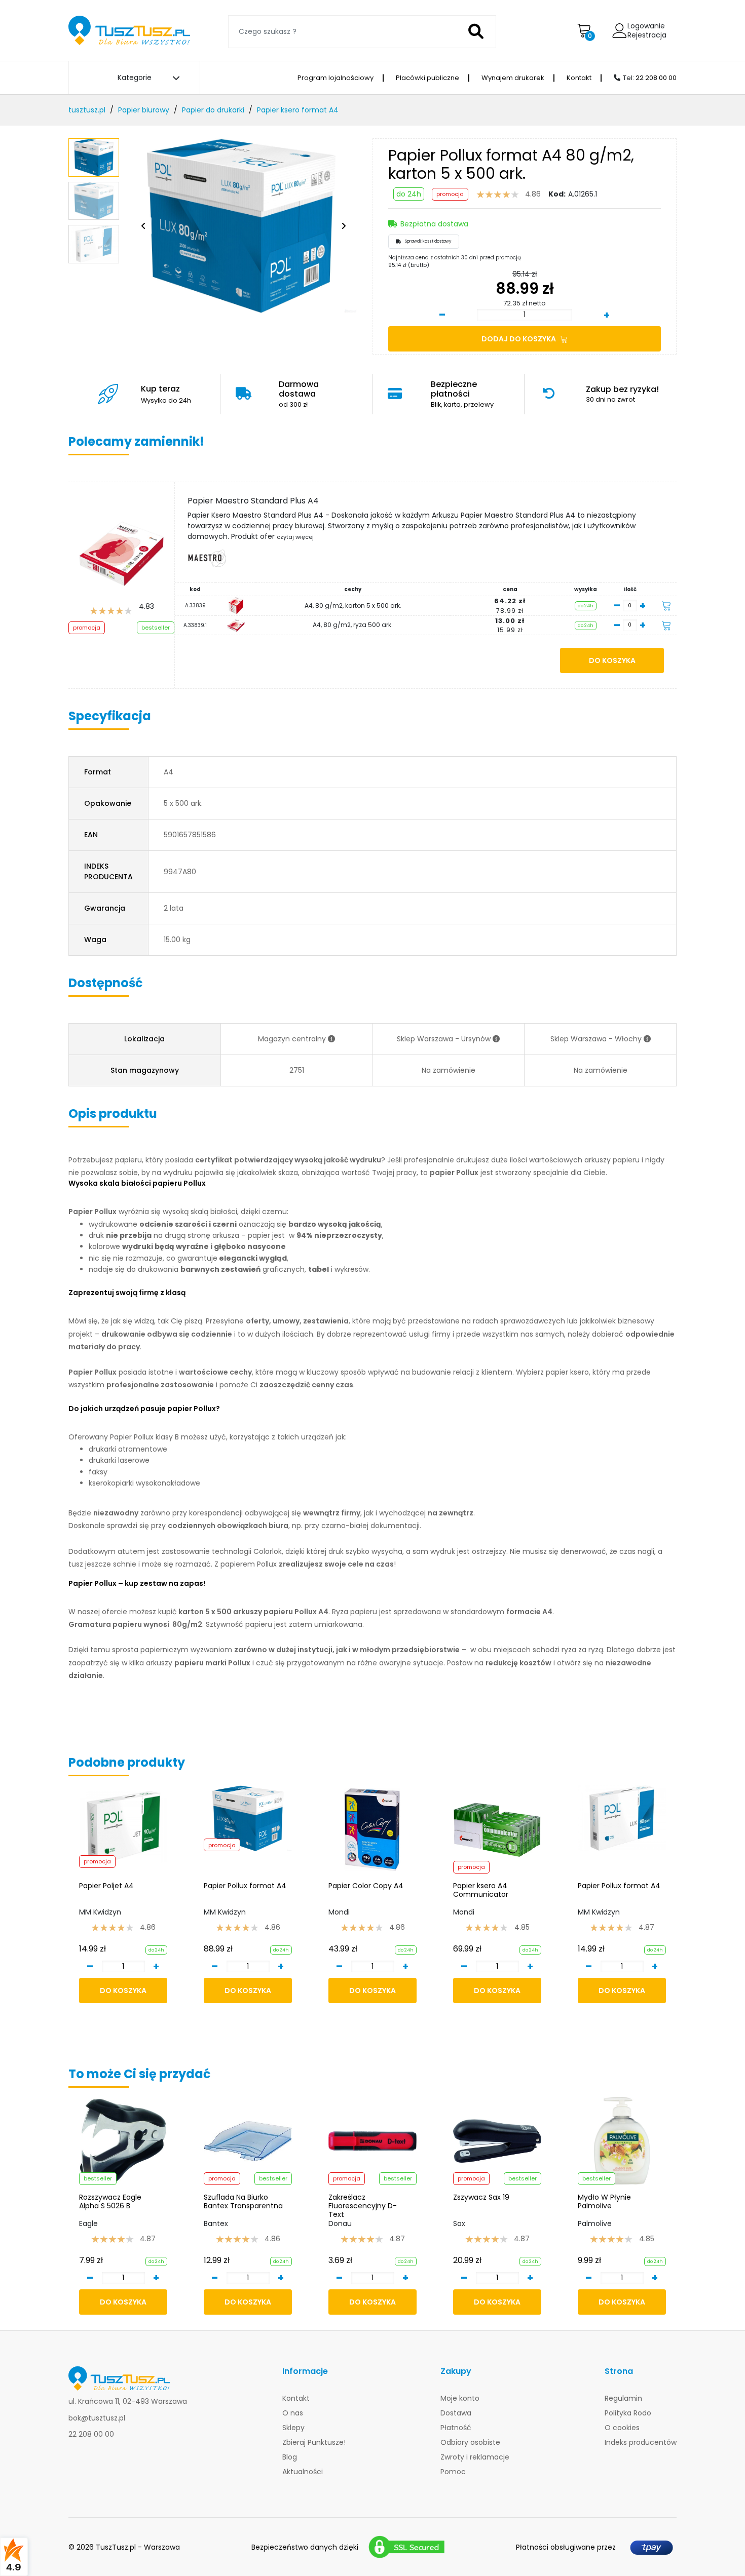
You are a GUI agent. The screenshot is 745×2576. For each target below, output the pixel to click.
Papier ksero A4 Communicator (481, 1890)
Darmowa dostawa (299, 393)
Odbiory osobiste (470, 2442)
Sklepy (293, 2428)
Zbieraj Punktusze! (314, 2442)
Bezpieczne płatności (462, 393)
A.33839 (195, 606)
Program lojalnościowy (336, 78)
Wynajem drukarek (513, 78)
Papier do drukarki (213, 110)
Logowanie (646, 26)
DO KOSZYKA (612, 660)
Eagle (88, 2223)
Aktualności (303, 2472)
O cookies (622, 2428)
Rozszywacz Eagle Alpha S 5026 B (110, 2202)
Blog (290, 2457)
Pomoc (453, 2472)
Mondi (339, 1912)
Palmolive (595, 2223)
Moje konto (460, 2398)
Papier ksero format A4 (298, 110)
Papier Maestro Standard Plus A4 (253, 501)
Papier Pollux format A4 (245, 1886)
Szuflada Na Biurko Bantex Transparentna (243, 2202)
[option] (241, 226)
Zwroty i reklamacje (475, 2457)
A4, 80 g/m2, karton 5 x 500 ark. (353, 606)
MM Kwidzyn (100, 1912)
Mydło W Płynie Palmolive (604, 2202)
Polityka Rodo (628, 2413)
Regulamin (623, 2398)
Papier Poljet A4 (106, 1886)
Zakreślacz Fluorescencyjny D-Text (363, 2206)
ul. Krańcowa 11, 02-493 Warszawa (128, 2401)
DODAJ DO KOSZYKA (519, 339)
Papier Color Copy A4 (366, 1886)
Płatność (456, 2428)
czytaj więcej (295, 537)
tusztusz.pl (87, 110)
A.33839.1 (195, 625)
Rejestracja (647, 35)
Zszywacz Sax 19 (481, 2198)
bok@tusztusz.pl (97, 2418)
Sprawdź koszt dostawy (428, 241)
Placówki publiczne (427, 78)
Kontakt (579, 78)
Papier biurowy (144, 110)
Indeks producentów (641, 2442)
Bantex (216, 2223)
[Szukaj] (476, 32)
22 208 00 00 (656, 78)
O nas (293, 2413)
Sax (459, 2223)
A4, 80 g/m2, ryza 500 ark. (353, 625)
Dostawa (456, 2413)
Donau (340, 2223)
